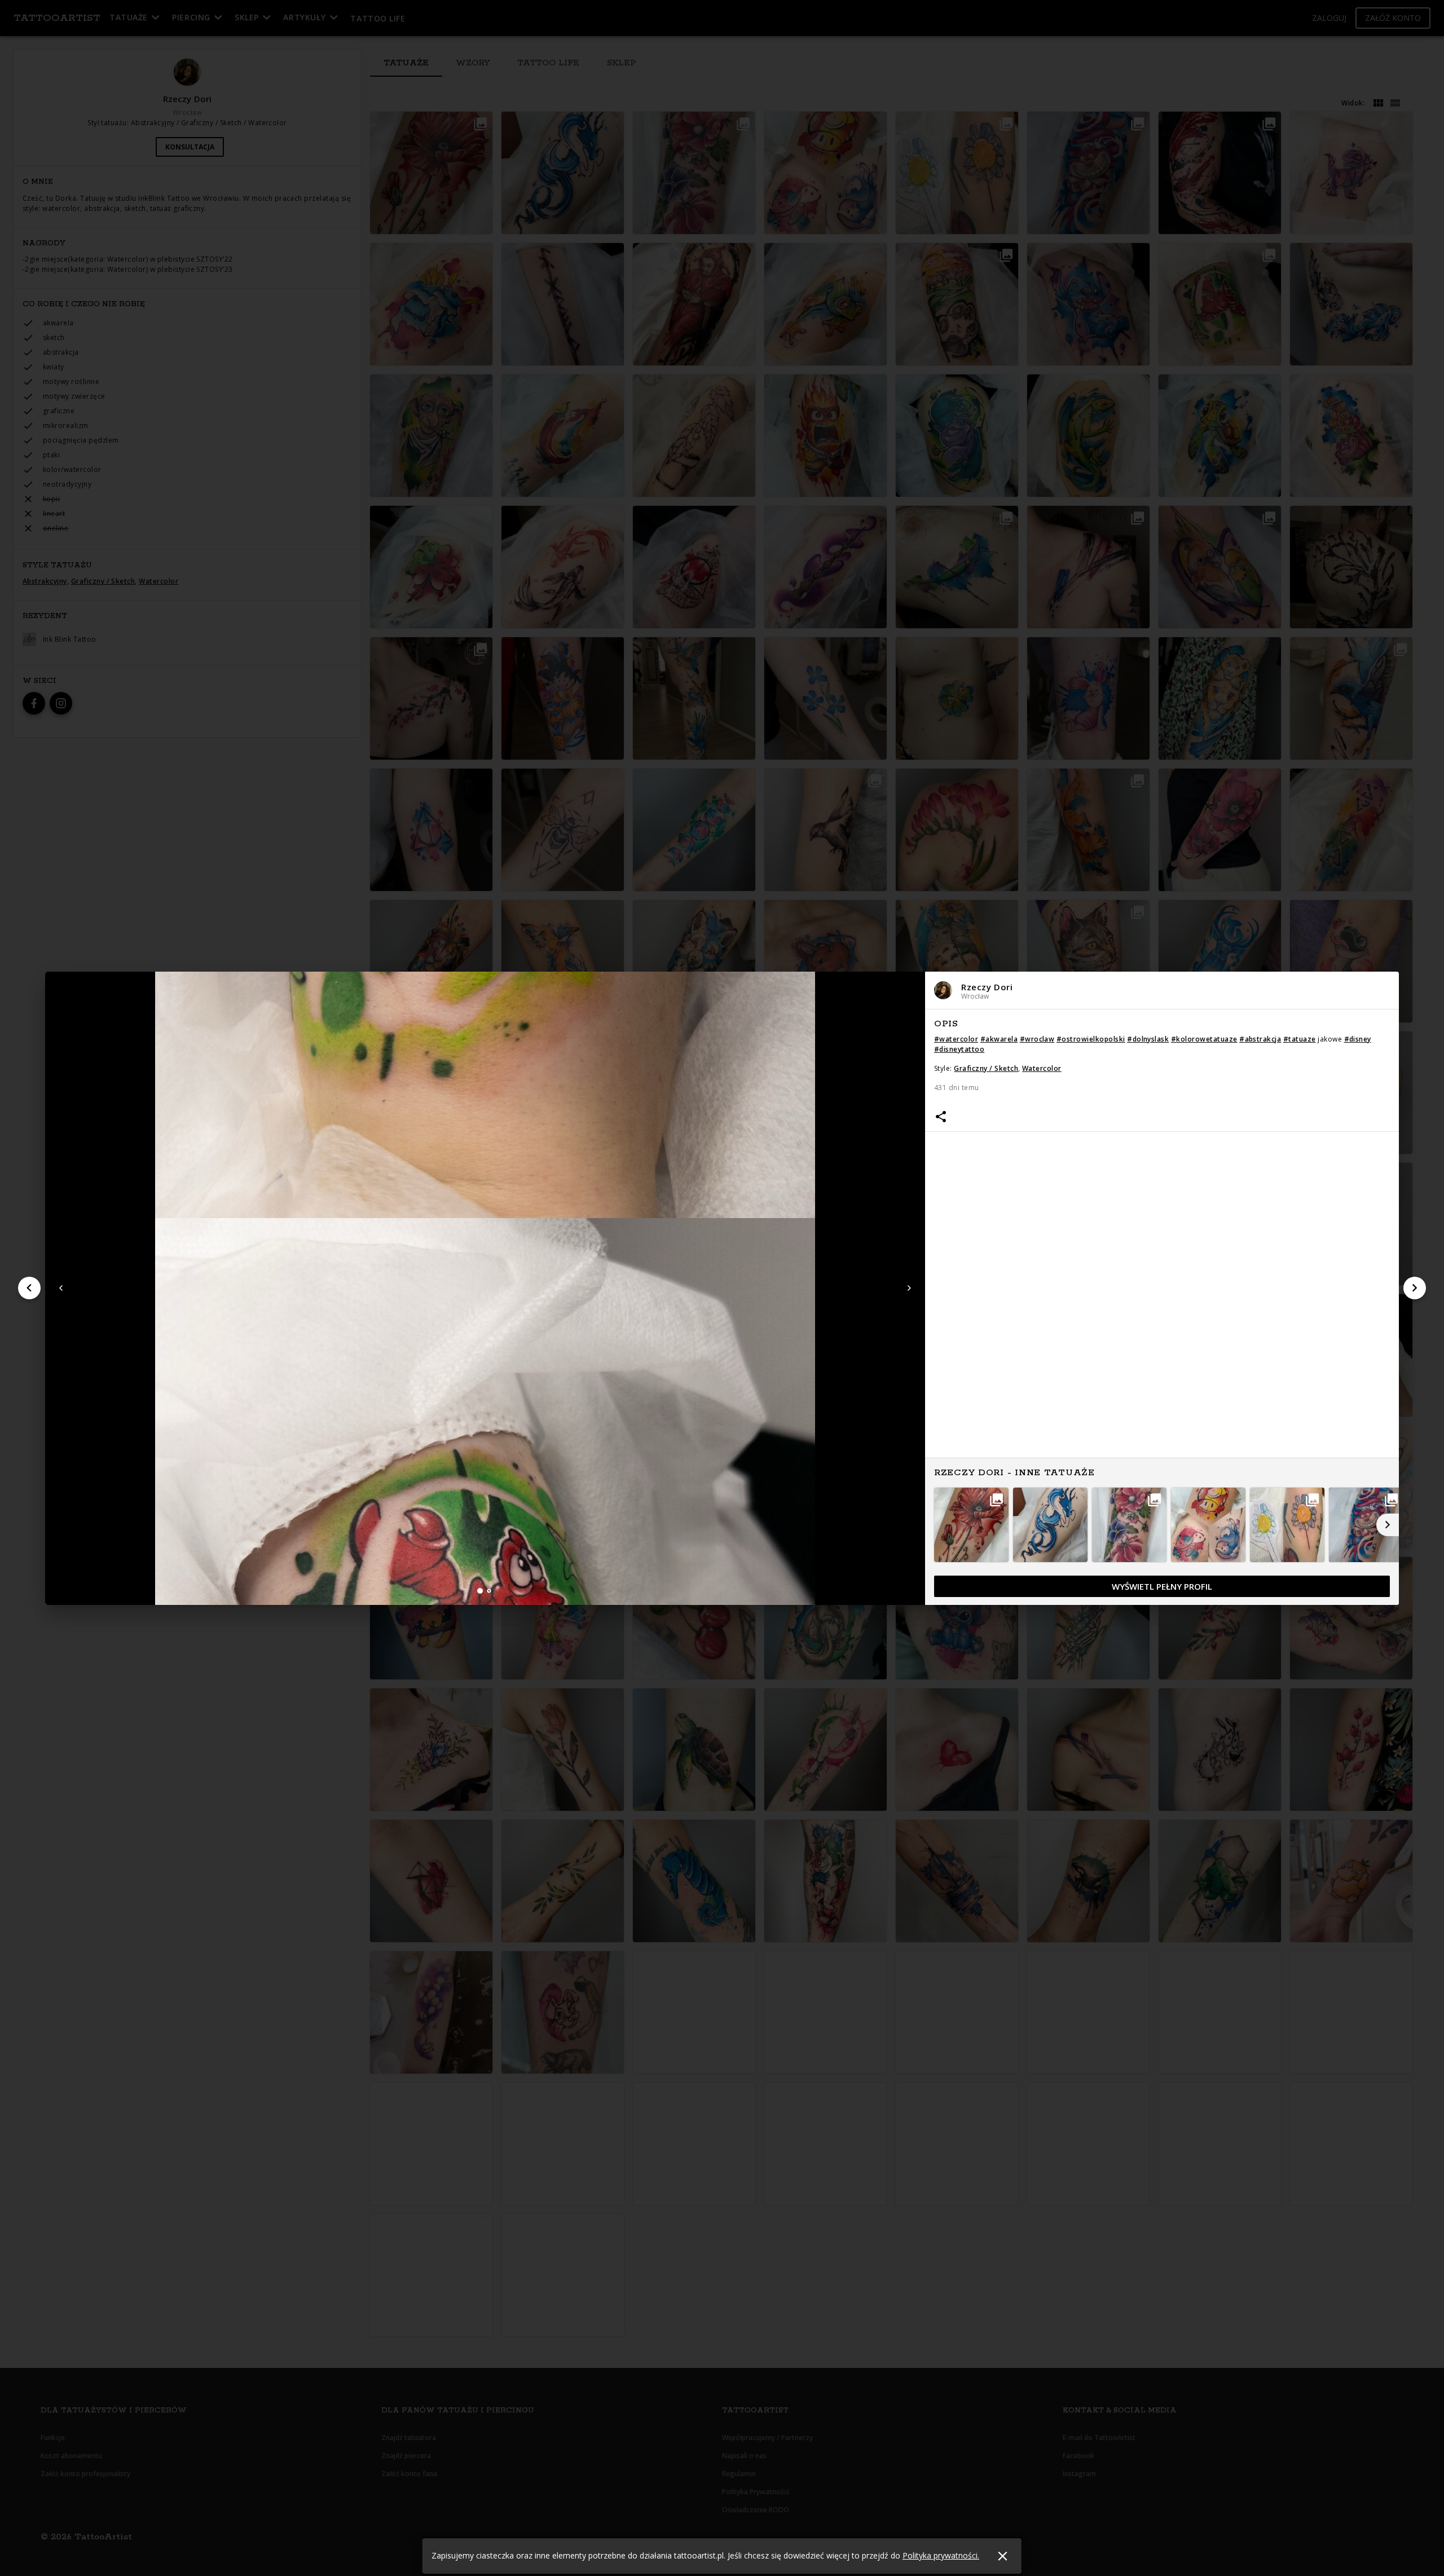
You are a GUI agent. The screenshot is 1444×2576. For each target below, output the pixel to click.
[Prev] (29, 1288)
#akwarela (999, 1039)
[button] (1162, 991)
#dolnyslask (1148, 1039)
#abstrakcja (1260, 1039)
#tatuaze (1300, 1039)
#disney (1358, 1039)
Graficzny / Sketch (986, 1068)
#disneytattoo (959, 1049)
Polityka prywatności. (941, 2555)
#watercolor (956, 1039)
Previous (61, 1288)
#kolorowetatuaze (1204, 1039)
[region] (1162, 1308)
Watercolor (1042, 1068)
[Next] (1415, 1288)
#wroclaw (1037, 1039)
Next (909, 1288)
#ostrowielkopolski (1091, 1039)
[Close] (1003, 2556)
